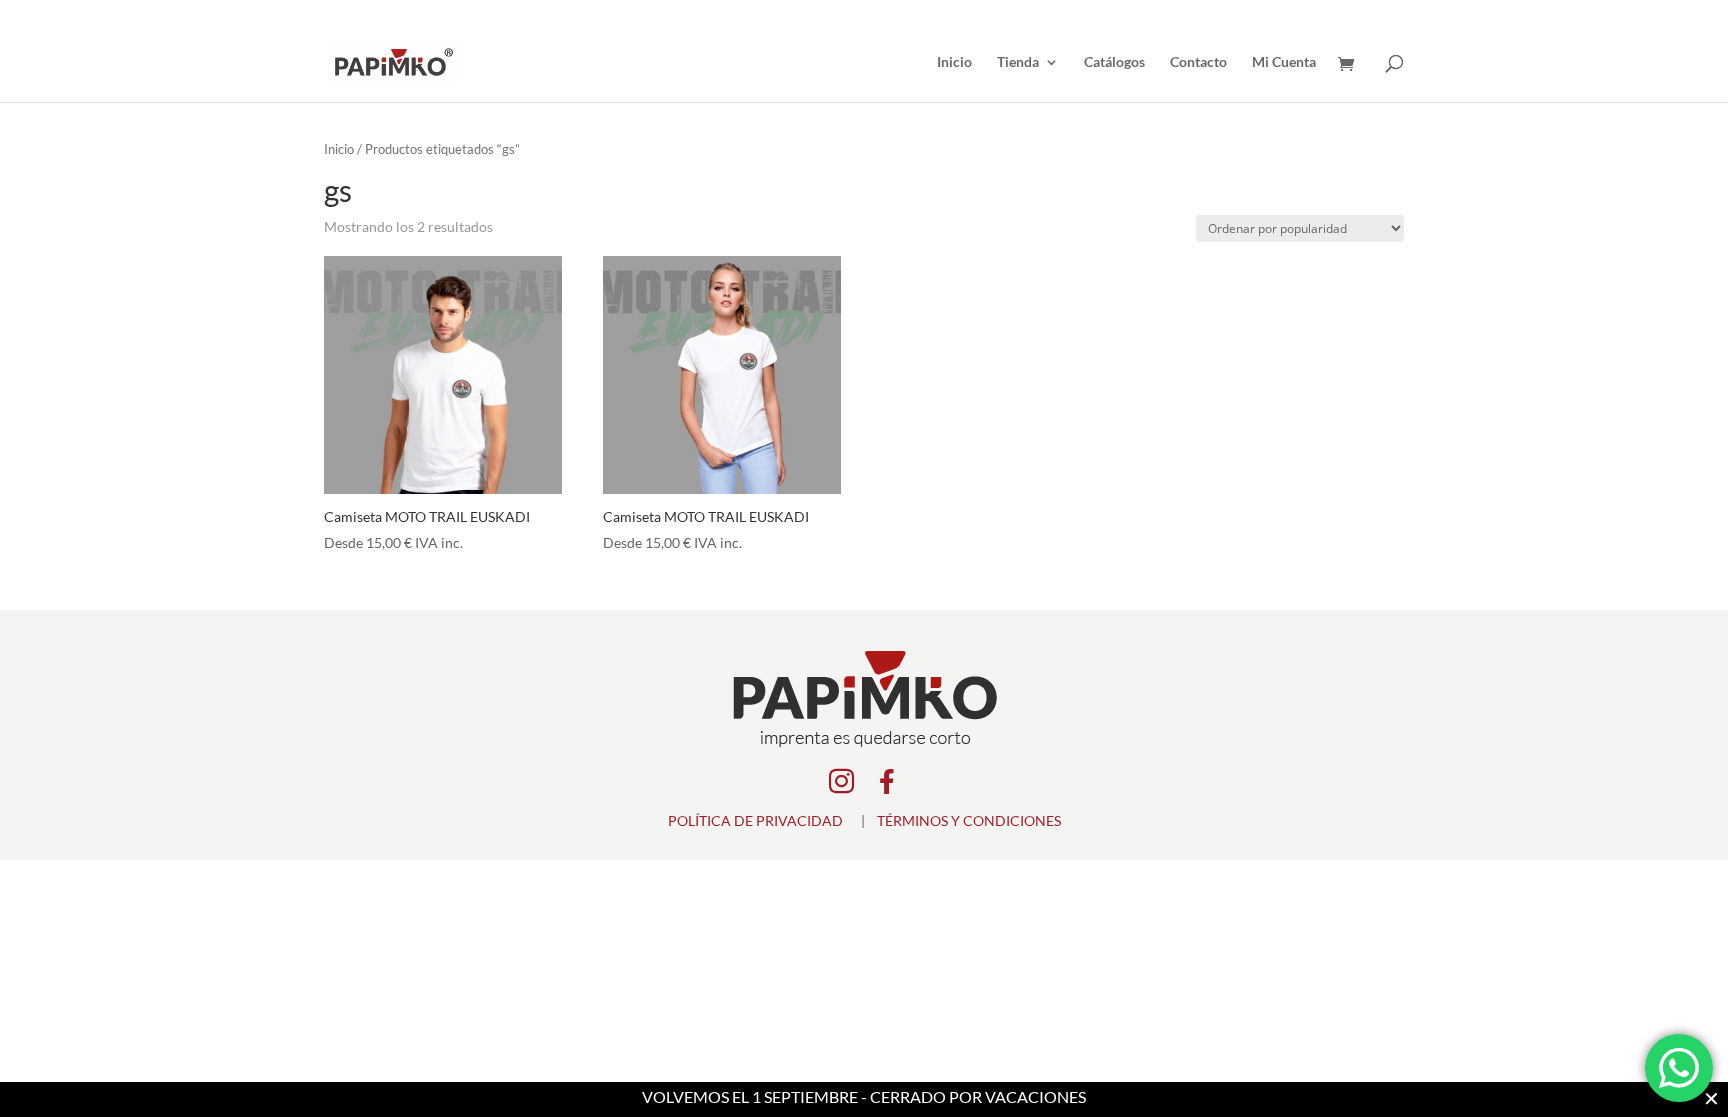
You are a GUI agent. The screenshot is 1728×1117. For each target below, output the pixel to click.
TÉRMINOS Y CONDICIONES (969, 820)
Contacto (1198, 62)
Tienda (1018, 62)
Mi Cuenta (1284, 62)
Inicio (954, 62)
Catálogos (1114, 62)
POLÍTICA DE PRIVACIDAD (755, 820)
